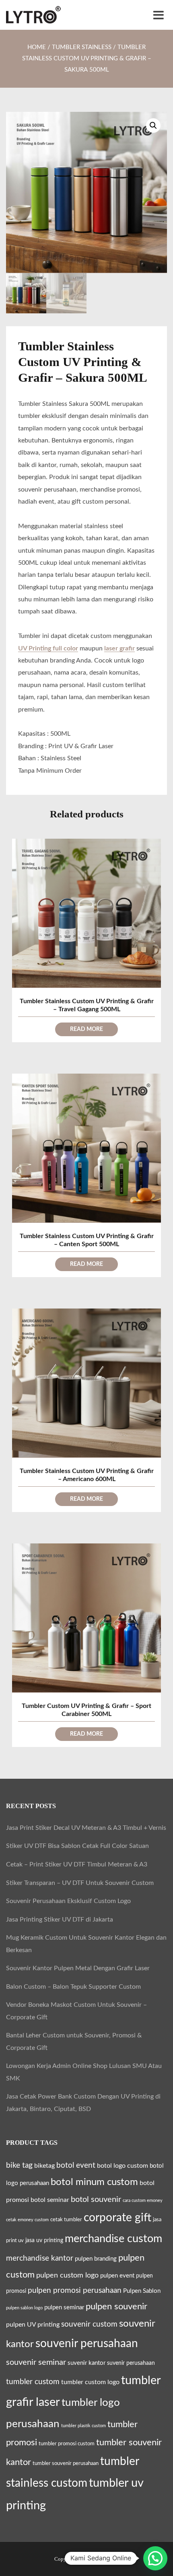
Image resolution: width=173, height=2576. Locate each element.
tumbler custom (33, 2382)
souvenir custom (89, 2324)
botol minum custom (94, 2182)
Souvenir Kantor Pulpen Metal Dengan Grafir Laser (78, 1968)
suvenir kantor (86, 2363)
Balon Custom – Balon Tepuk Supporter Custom (73, 1987)
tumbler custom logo (90, 2382)
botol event (76, 2166)
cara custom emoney (143, 2201)
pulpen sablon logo (24, 2308)
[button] (153, 126)
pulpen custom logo (67, 2275)
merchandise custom (113, 2239)
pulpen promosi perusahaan (75, 2290)
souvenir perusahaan (87, 2344)
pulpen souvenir (116, 2306)
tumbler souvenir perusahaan (66, 2463)
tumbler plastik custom (83, 2426)
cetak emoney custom (27, 2220)
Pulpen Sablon (142, 2291)
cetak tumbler (66, 2220)
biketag (44, 2166)
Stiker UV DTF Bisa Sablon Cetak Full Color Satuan (77, 1846)
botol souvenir (96, 2199)
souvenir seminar (36, 2362)
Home (37, 47)
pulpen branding (96, 2259)
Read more (86, 1029)
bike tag (19, 2165)
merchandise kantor (40, 2258)
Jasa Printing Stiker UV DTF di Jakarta (60, 1920)
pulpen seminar (64, 2307)
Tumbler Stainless (82, 47)
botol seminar (50, 2200)
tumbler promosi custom (67, 2444)
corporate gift (117, 2218)
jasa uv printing (44, 2241)
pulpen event (117, 2276)
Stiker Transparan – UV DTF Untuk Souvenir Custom (80, 1883)
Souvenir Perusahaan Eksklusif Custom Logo (68, 1901)
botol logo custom (123, 2166)
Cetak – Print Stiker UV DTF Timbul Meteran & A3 (77, 1864)
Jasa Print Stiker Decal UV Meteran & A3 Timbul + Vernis (86, 1828)
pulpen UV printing (33, 2325)
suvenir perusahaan (131, 2363)
